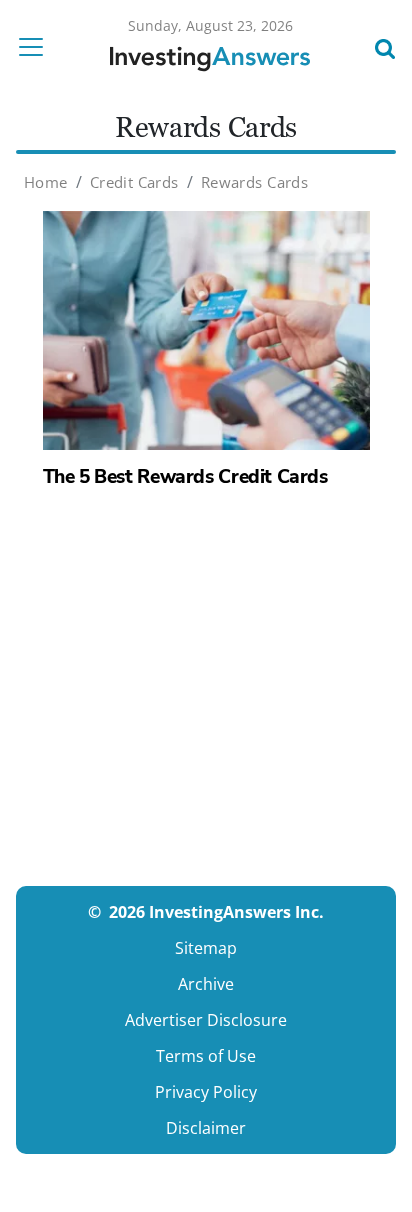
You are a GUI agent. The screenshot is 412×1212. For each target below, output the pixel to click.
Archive (206, 984)
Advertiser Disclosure (206, 1020)
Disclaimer (206, 1128)
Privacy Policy (206, 1092)
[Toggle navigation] (37, 47)
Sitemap (206, 948)
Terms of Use (206, 1056)
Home (46, 182)
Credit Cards (134, 182)
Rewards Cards (254, 182)
